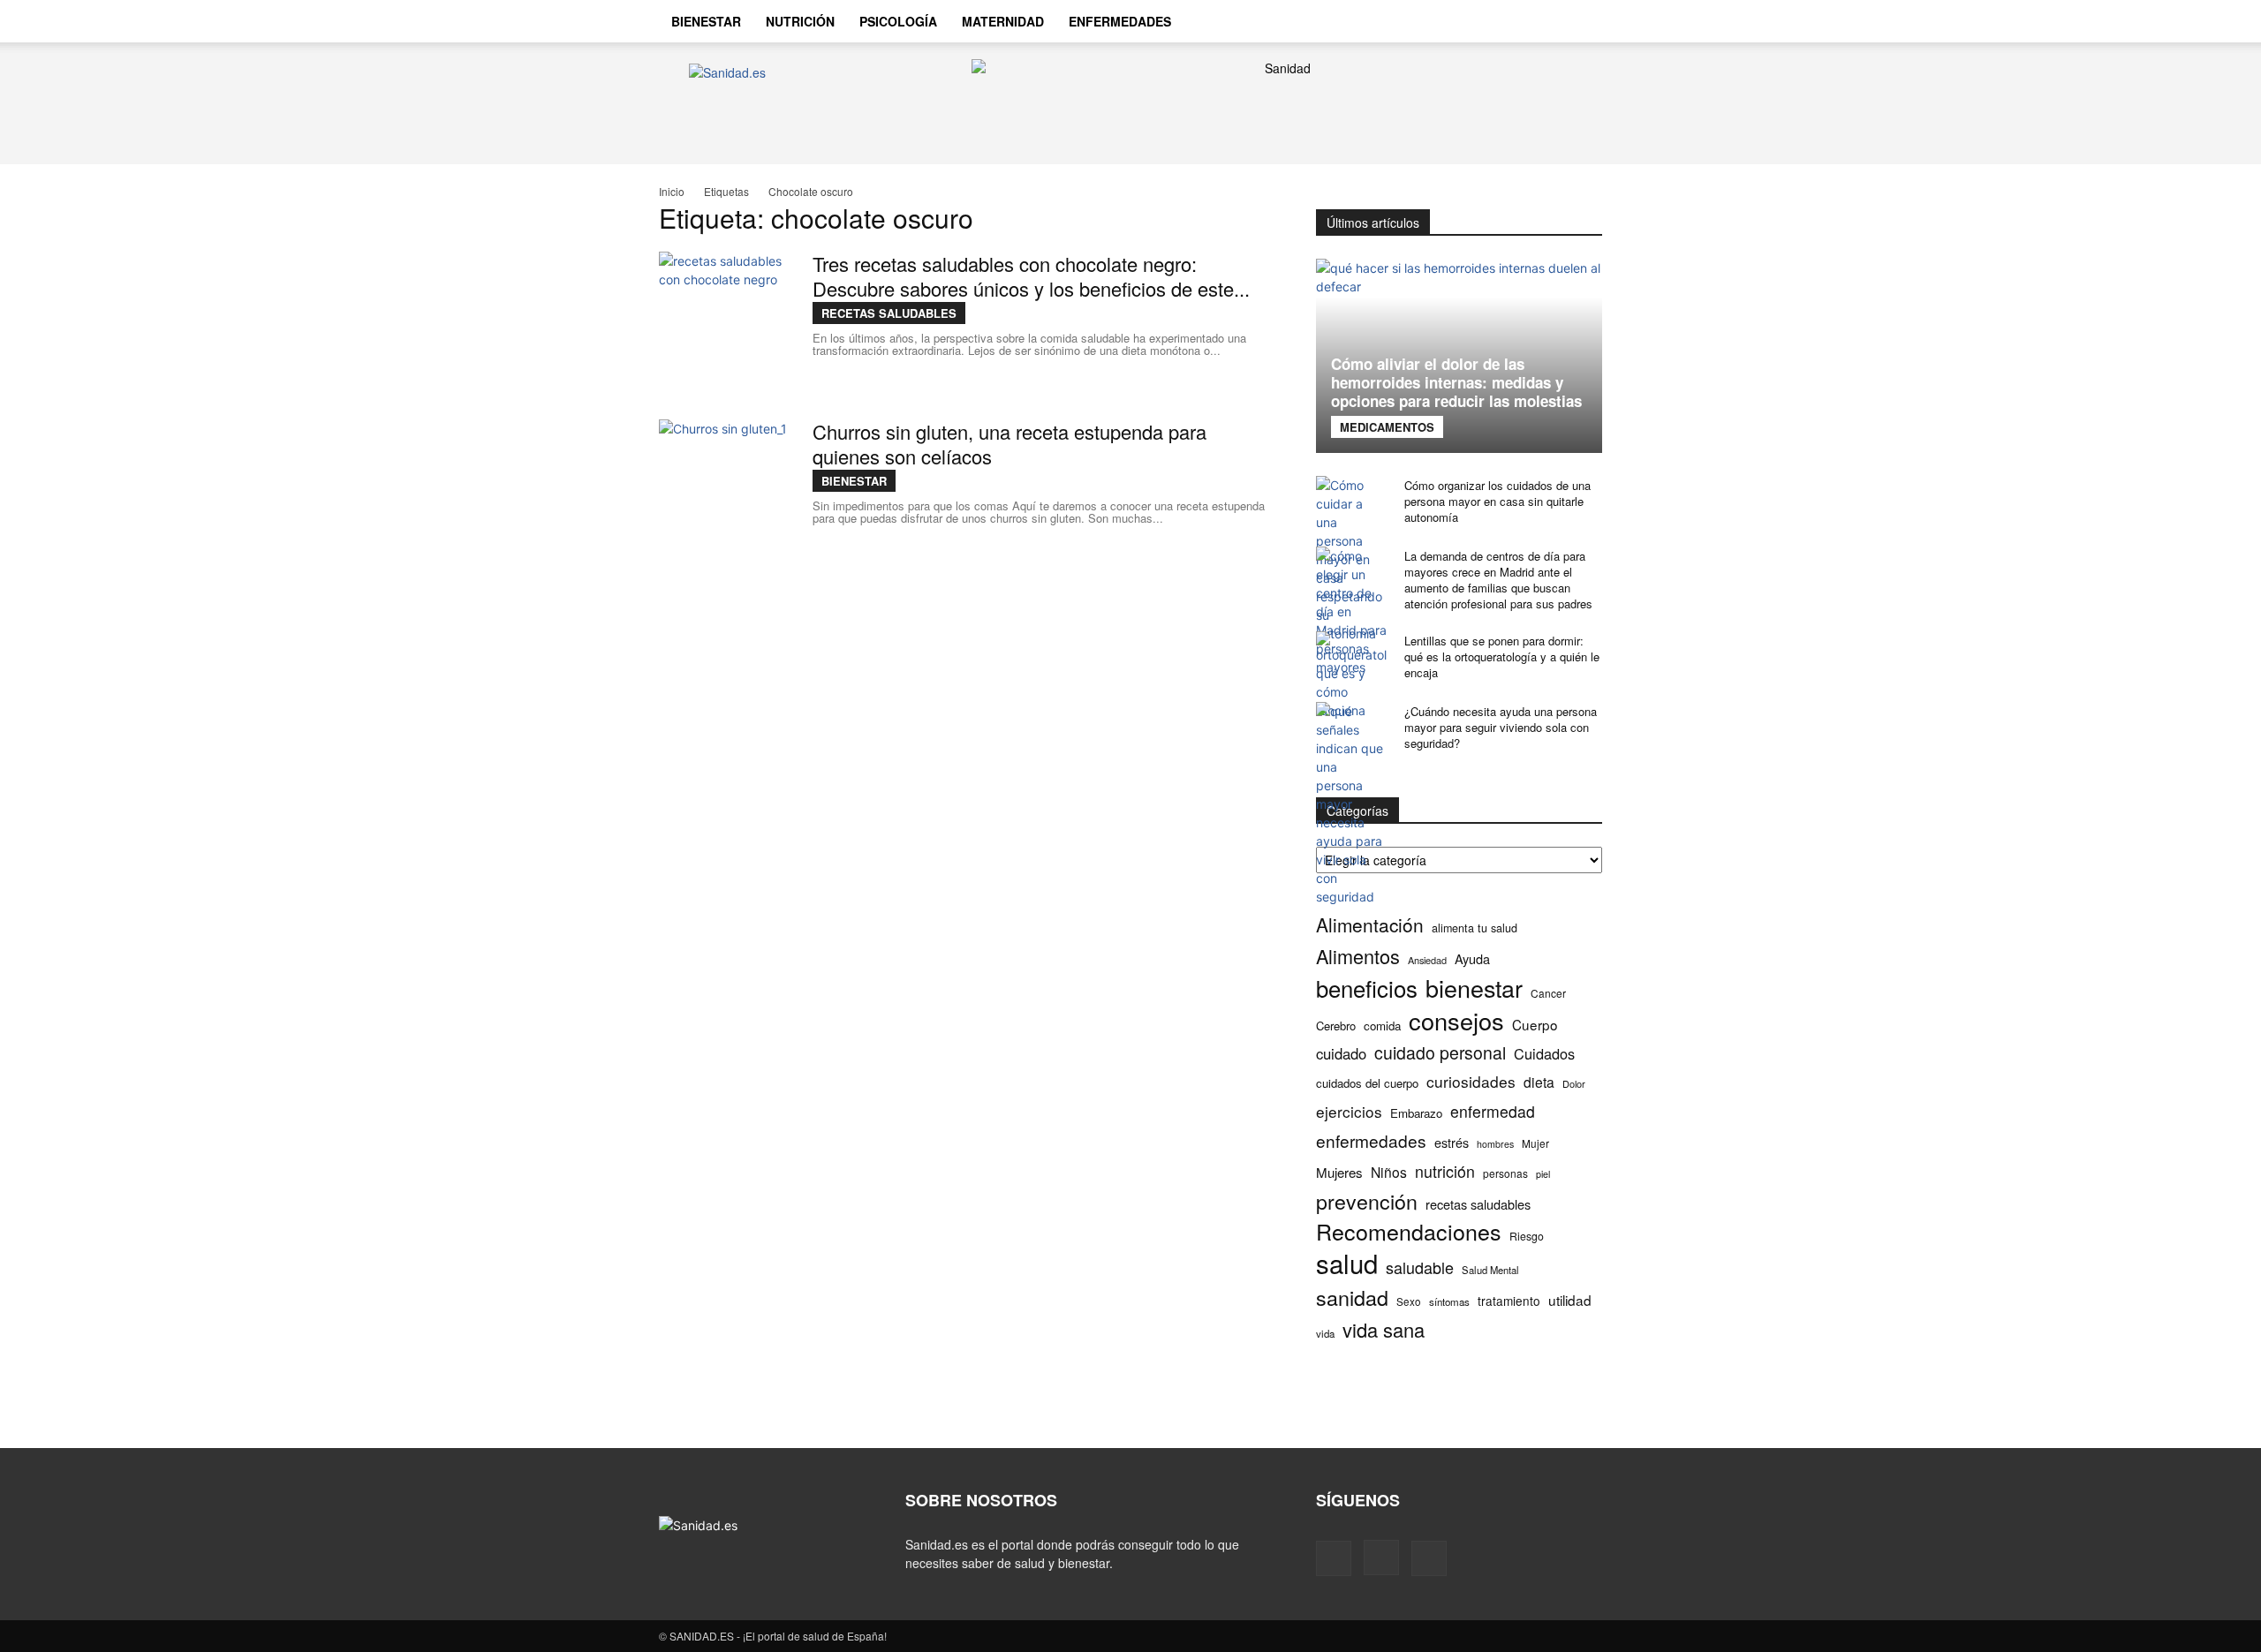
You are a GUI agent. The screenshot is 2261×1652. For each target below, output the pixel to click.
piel (1543, 1174)
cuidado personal (1440, 1053)
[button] (1581, 23)
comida (1382, 1026)
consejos (1456, 1020)
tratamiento (1509, 1301)
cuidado (1341, 1054)
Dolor (1574, 1083)
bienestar (1474, 988)
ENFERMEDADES (1120, 21)
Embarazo (1416, 1113)
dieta (1539, 1082)
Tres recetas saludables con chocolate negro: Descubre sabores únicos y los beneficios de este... (1031, 276)
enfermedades (1371, 1140)
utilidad (1570, 1300)
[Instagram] (1512, 21)
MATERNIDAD (1003, 21)
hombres (1495, 1144)
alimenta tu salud (1475, 928)
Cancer (1548, 993)
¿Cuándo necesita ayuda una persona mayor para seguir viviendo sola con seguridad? (1501, 727)
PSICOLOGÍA (898, 21)
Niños (1389, 1172)
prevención (1367, 1201)
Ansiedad (1427, 960)
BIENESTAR (706, 21)
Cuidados (1544, 1054)
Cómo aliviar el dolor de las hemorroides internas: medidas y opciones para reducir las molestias (1456, 382)
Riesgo (1527, 1236)
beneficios (1367, 988)
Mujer (1535, 1143)
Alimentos (1358, 956)
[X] (1542, 21)
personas (1505, 1173)
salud (1347, 1263)
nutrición (1445, 1171)
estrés (1452, 1142)
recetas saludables (1478, 1204)
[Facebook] (1482, 21)
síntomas (1449, 1301)
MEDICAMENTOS (1387, 427)
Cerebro (1336, 1026)
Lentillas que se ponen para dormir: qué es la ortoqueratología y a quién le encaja (1502, 656)
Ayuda (1472, 958)
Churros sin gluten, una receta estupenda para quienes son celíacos (1010, 444)
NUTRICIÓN (800, 21)
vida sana (1384, 1329)
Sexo (1409, 1301)
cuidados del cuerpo (1367, 1083)
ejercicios (1349, 1111)
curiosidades (1471, 1081)
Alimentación (1370, 925)
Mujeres (1339, 1172)
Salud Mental (1490, 1270)
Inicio (672, 191)
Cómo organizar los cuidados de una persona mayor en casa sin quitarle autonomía (1497, 501)
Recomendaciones (1409, 1231)
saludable (1420, 1267)
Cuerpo (1535, 1025)
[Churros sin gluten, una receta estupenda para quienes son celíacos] (725, 486)
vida (1325, 1333)
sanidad (1352, 1297)
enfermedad (1493, 1111)
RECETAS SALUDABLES (889, 313)
